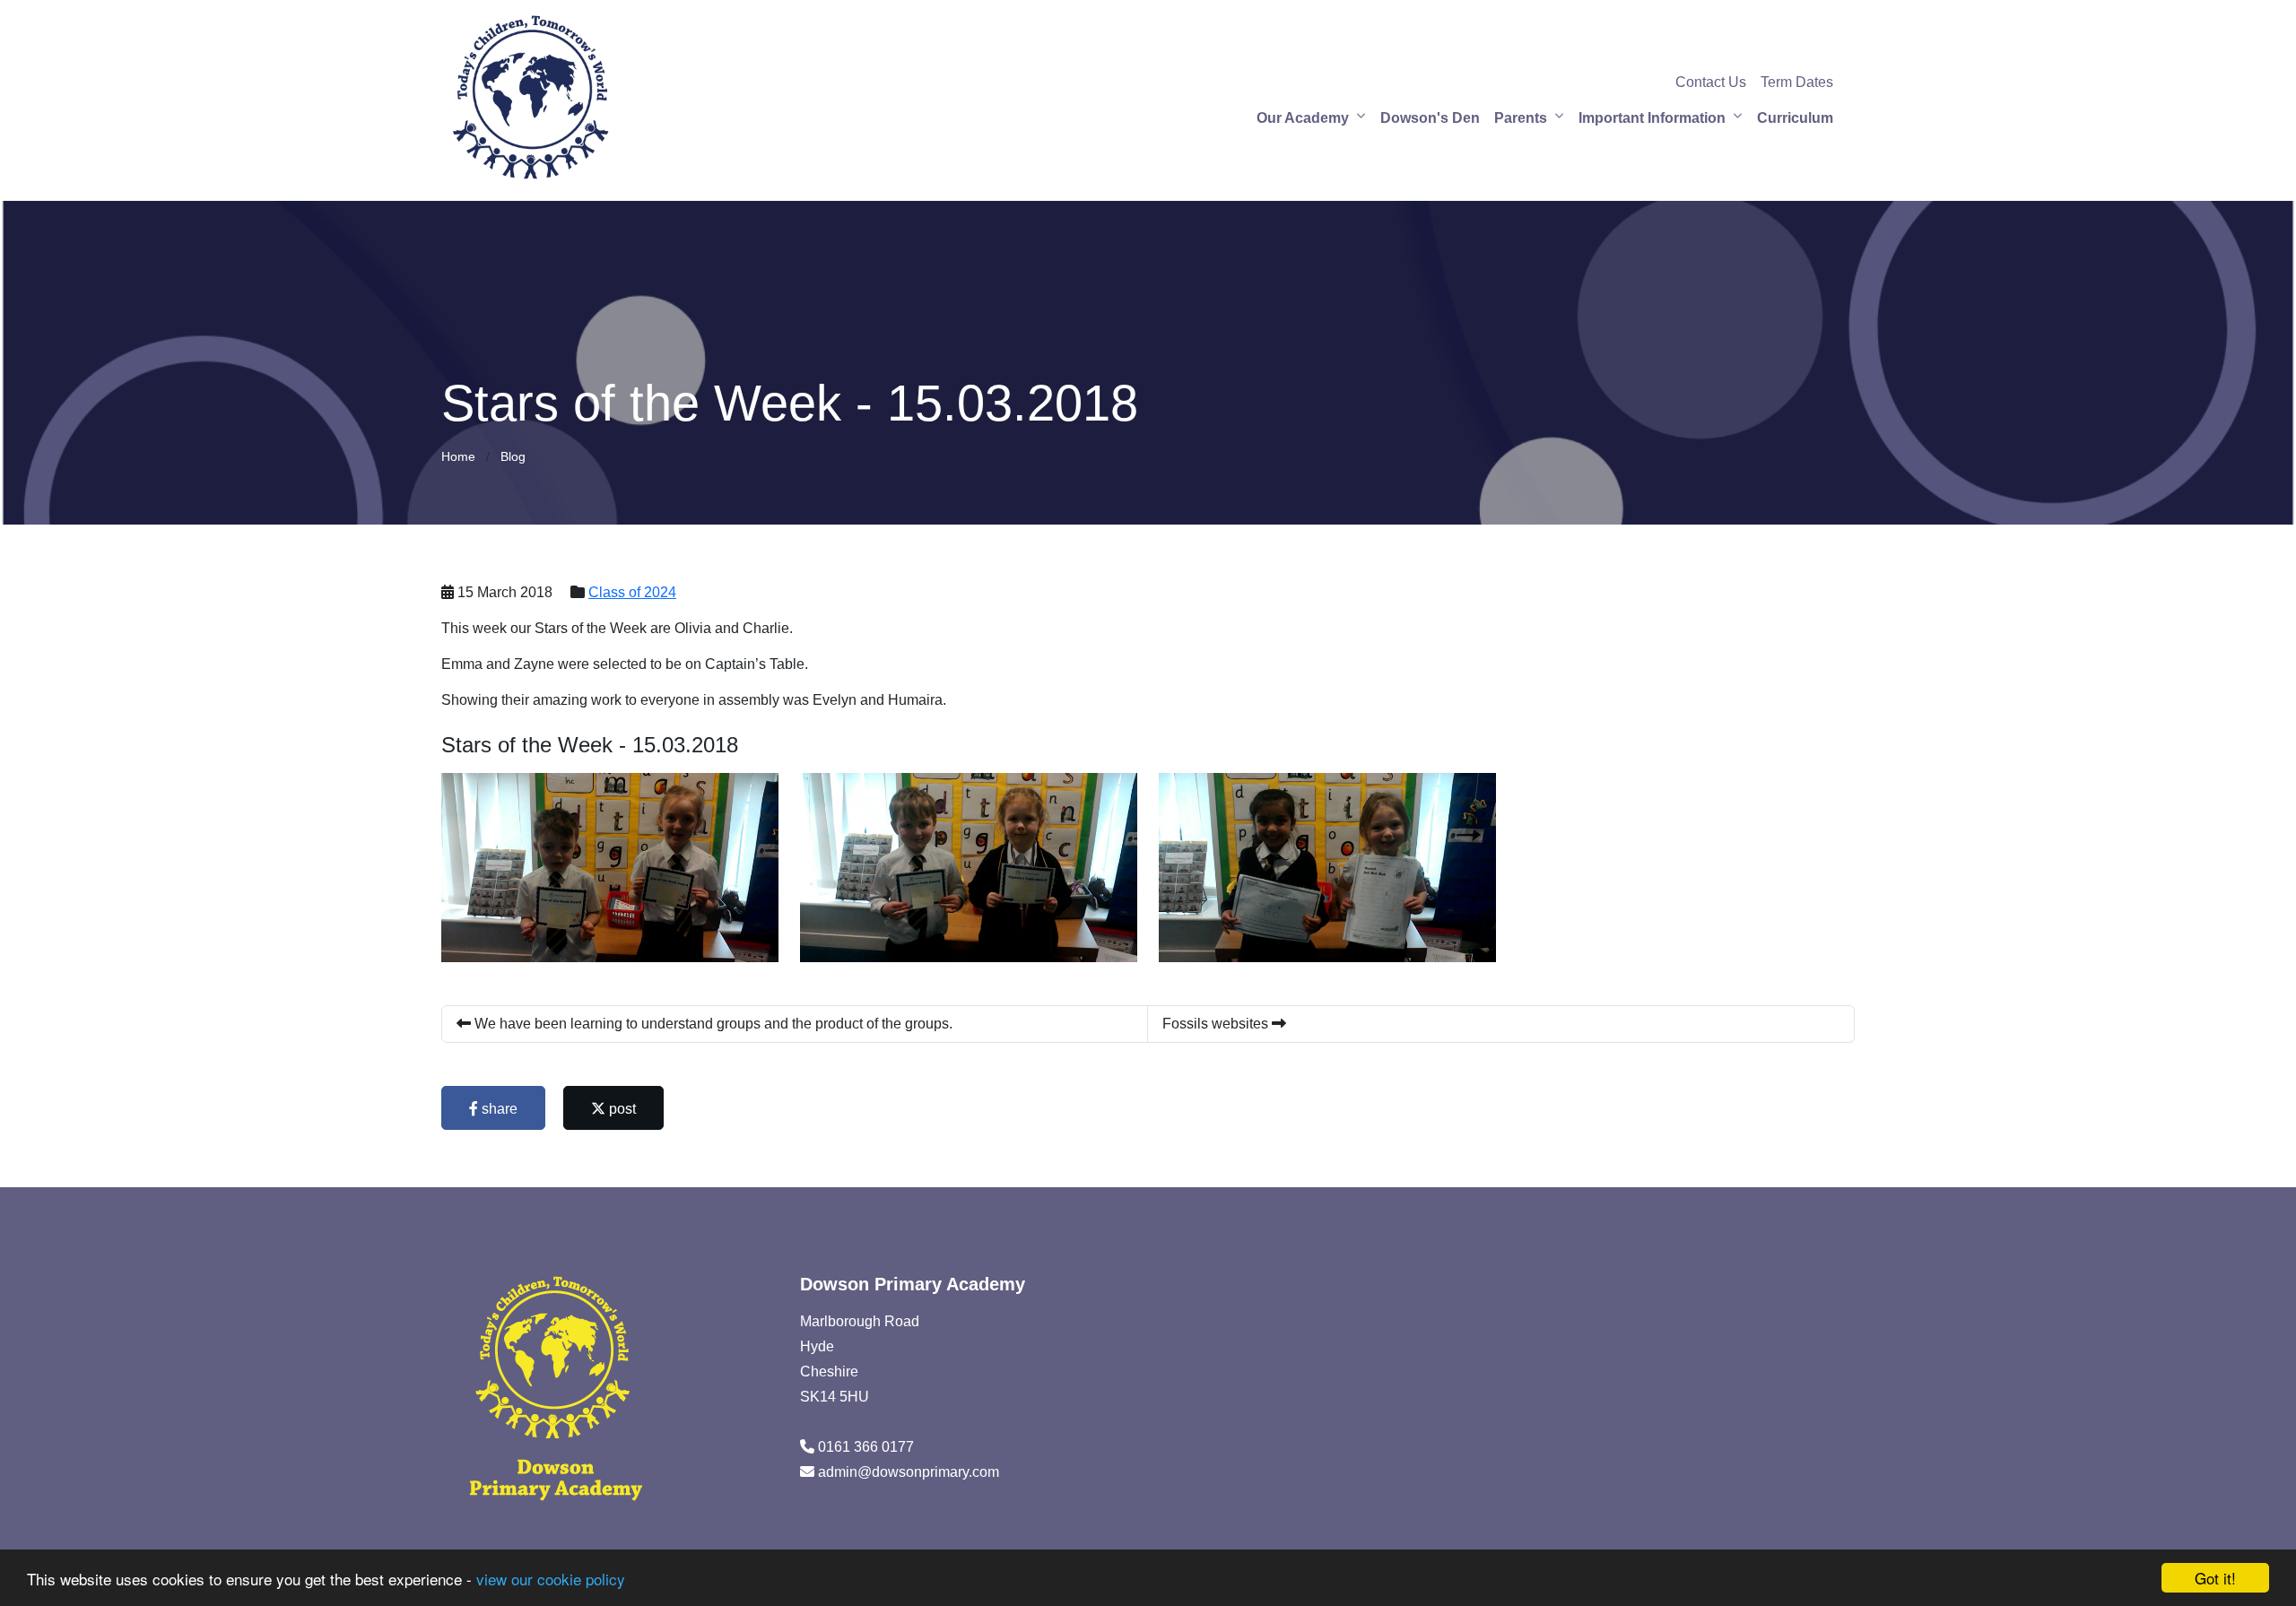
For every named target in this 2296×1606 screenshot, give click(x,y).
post (621, 1109)
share (498, 1109)
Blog (513, 456)
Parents (1521, 118)
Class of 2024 (632, 592)
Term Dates (1797, 82)
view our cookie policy (551, 1579)
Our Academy (1303, 118)
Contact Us (1711, 82)
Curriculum (1795, 118)
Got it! (2215, 1578)
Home (458, 456)
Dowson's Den (1430, 118)
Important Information (1652, 118)
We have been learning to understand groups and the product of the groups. (712, 1024)
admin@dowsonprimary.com (909, 1472)
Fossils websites (1217, 1024)
